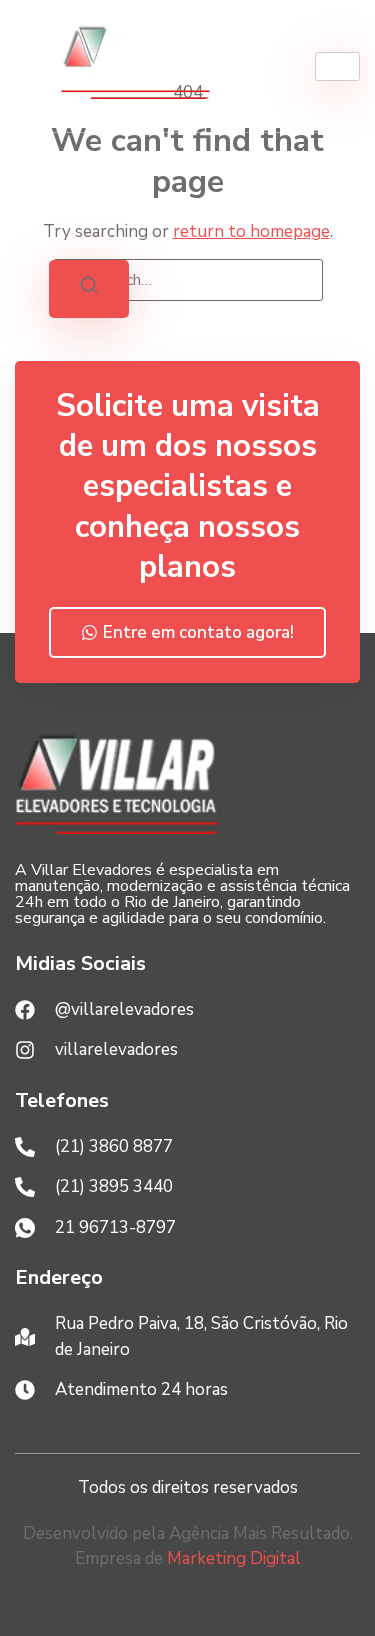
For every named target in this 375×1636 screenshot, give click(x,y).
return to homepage (251, 231)
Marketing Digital (234, 1558)
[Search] (89, 289)
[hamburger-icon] (337, 66)
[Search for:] (188, 280)
